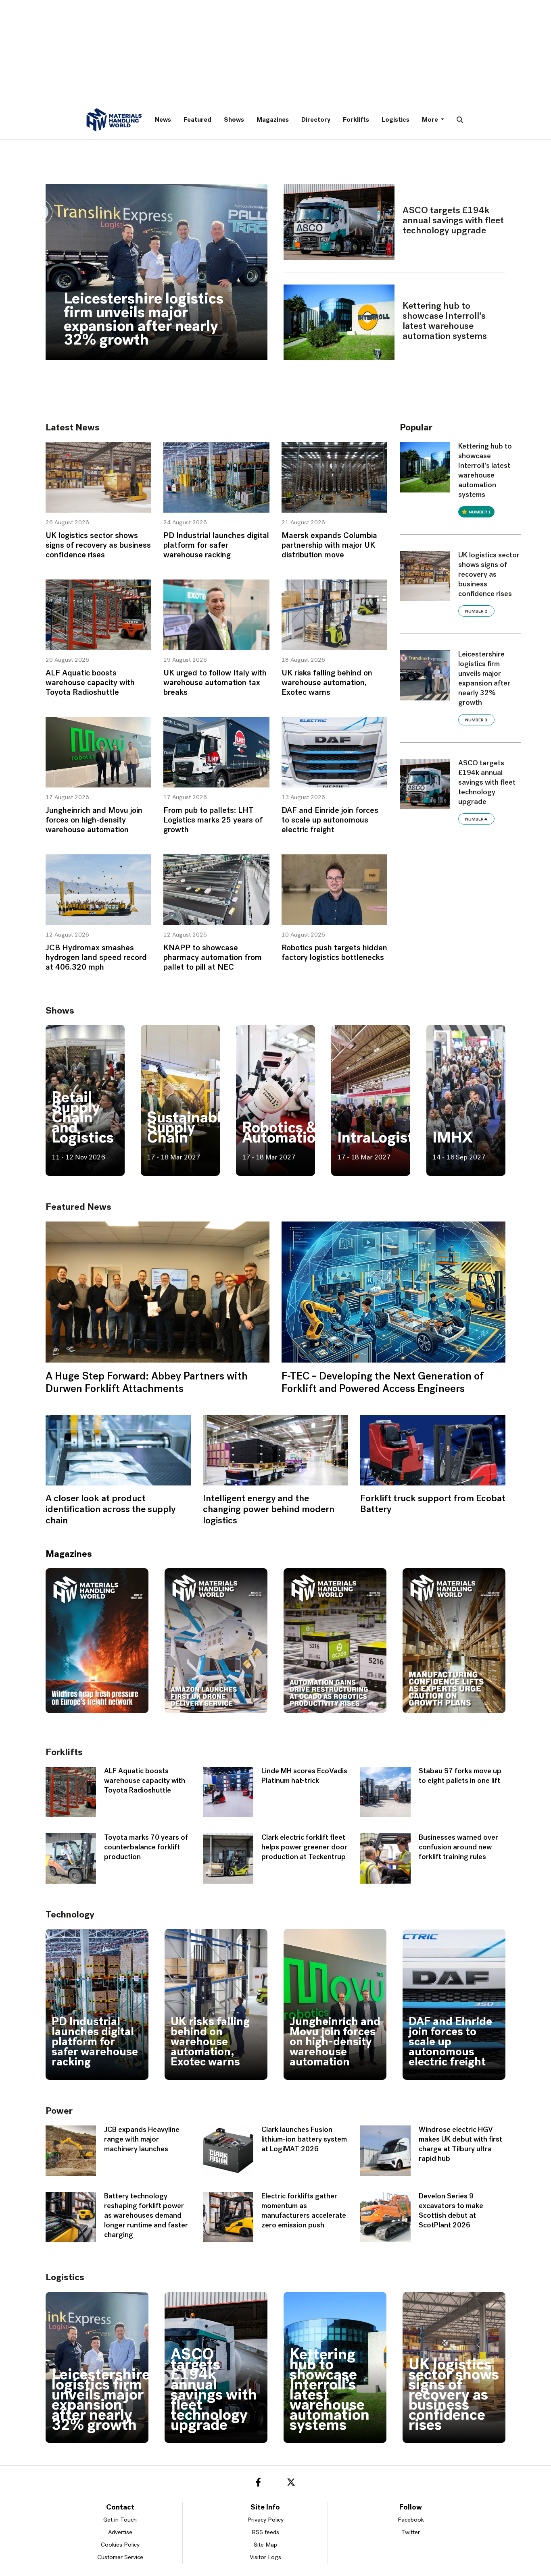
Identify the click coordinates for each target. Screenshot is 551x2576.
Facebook (411, 2520)
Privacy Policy (265, 2520)
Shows (234, 120)
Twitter (411, 2533)
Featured (197, 120)
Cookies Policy (120, 2545)
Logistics (396, 120)
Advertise (120, 2533)
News (163, 120)
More (431, 120)
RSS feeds (265, 2533)
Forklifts (356, 120)
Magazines (273, 120)
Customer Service (120, 2558)
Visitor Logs (265, 2558)
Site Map (265, 2545)
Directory (316, 120)
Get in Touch (120, 2520)
